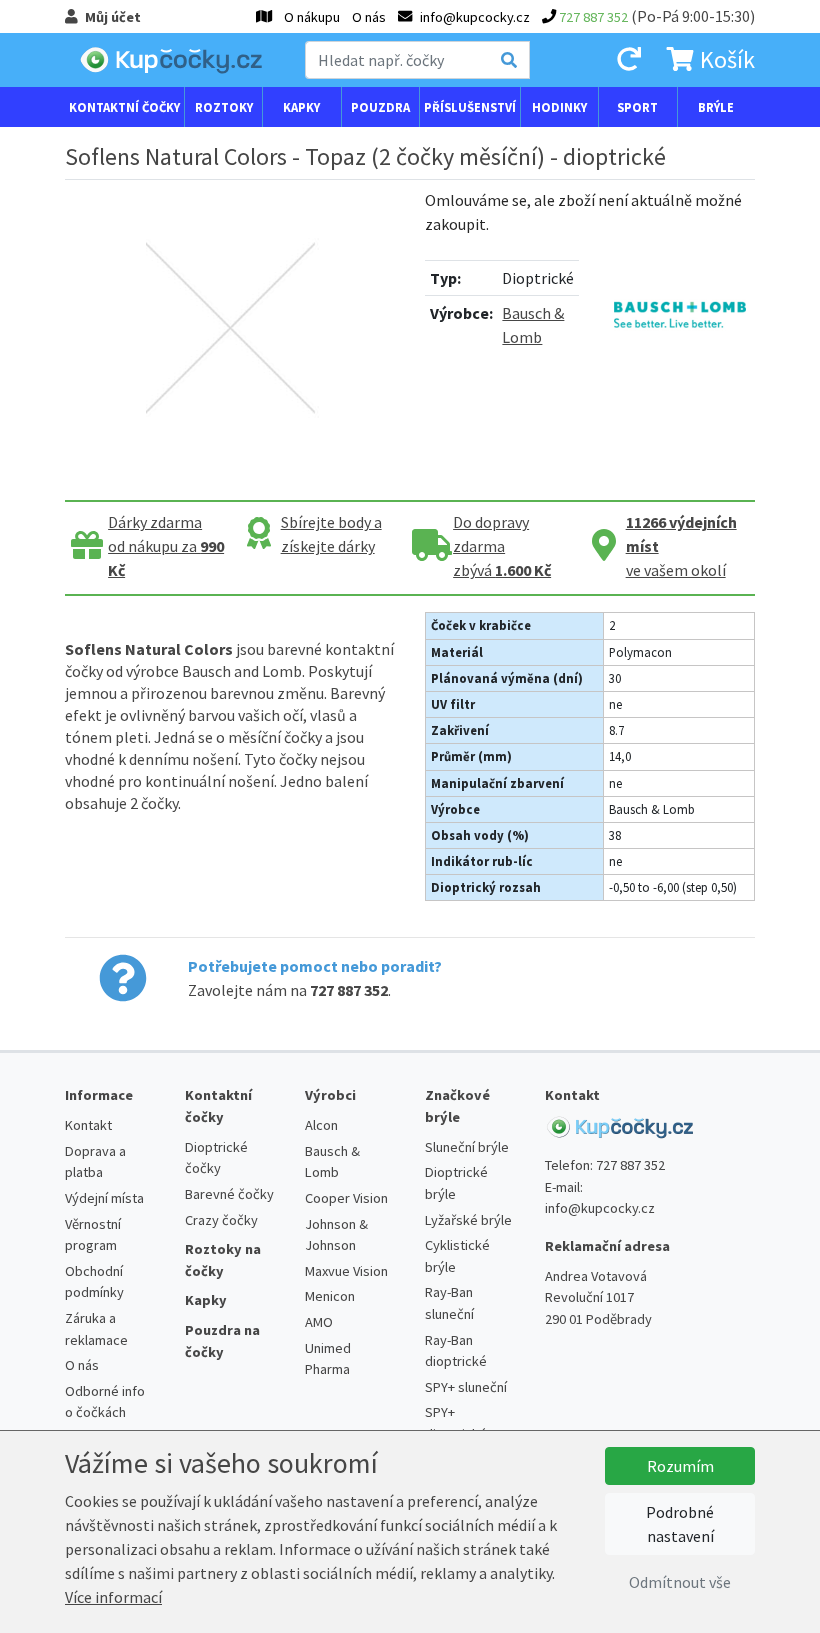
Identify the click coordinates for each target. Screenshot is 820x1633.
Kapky (301, 107)
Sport (637, 107)
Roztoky (224, 107)
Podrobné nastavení (680, 1524)
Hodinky (559, 107)
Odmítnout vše (680, 1582)
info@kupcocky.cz (600, 1208)
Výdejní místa (104, 1198)
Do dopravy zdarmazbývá (502, 546)
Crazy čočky (221, 1220)
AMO (319, 1322)
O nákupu (312, 17)
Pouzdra (380, 107)
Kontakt (88, 1125)
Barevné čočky (229, 1194)
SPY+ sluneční (466, 1387)
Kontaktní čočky (124, 107)
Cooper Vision (346, 1198)
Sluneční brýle (467, 1147)
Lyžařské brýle (468, 1220)
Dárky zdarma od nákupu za (166, 546)
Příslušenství (470, 107)
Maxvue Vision (346, 1271)
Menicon (330, 1296)
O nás (369, 17)
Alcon (321, 1125)
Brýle (716, 107)
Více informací (113, 1597)
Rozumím (680, 1466)
